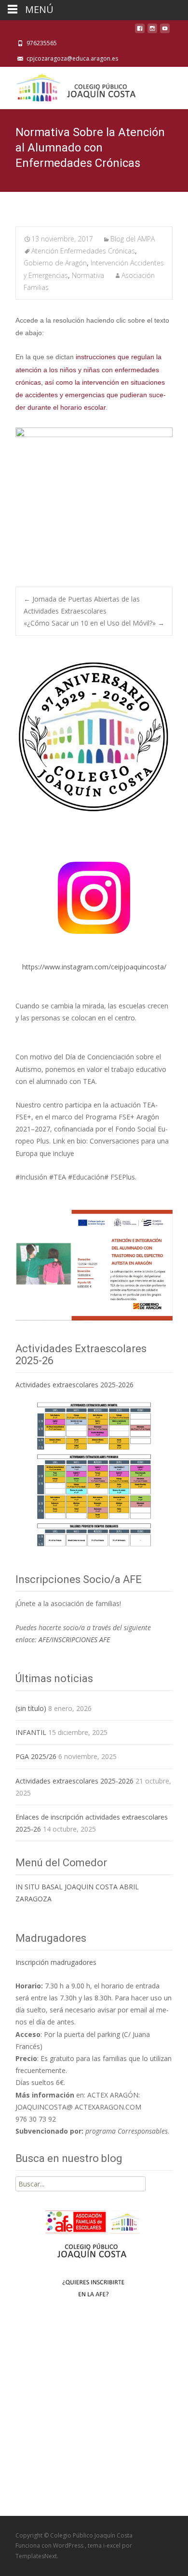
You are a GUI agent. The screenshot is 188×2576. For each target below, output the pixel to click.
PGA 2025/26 (36, 1756)
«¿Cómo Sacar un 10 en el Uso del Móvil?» (94, 623)
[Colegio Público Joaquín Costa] (75, 86)
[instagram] (152, 31)
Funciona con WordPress (50, 2545)
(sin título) (31, 1708)
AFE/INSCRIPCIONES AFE (74, 1640)
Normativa (88, 275)
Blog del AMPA (133, 239)
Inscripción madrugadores (56, 1962)
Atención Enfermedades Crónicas (83, 251)
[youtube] (165, 31)
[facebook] (140, 31)
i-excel (113, 2545)
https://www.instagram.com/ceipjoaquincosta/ (94, 967)
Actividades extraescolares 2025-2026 (74, 1385)
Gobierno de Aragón (55, 263)
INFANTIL (31, 1732)
